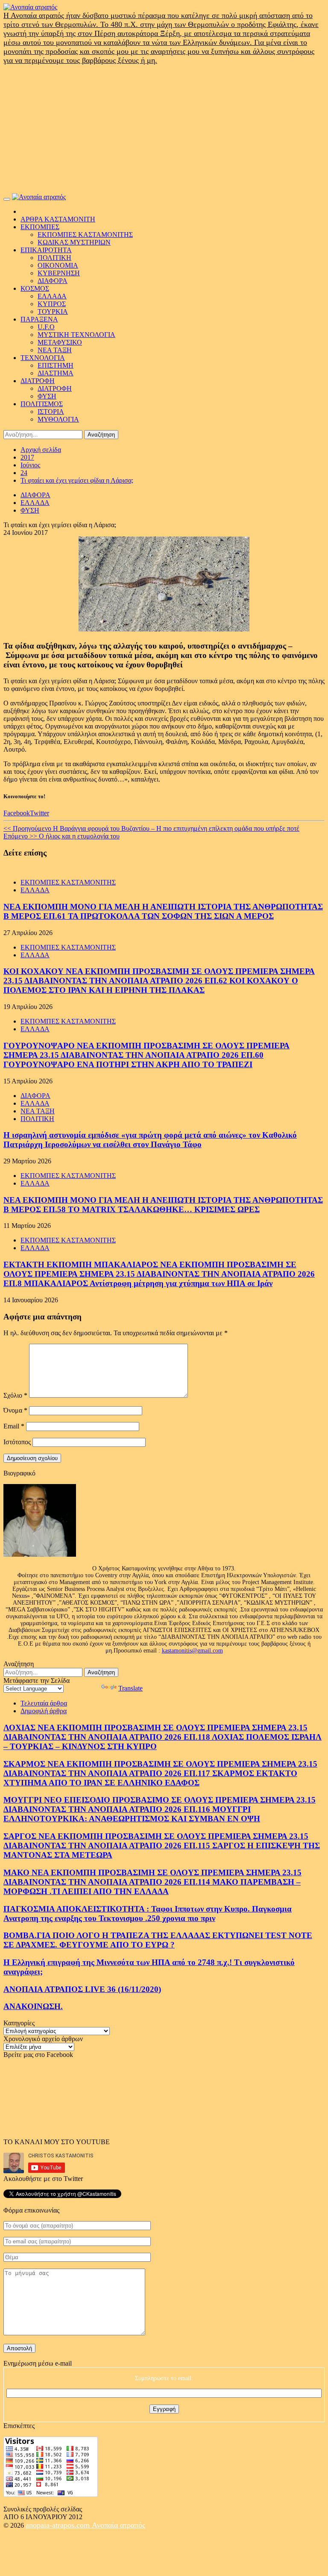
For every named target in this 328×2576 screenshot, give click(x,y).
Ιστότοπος (17, 1442)
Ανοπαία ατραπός (119, 2525)
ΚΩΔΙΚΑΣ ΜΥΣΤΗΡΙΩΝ (74, 242)
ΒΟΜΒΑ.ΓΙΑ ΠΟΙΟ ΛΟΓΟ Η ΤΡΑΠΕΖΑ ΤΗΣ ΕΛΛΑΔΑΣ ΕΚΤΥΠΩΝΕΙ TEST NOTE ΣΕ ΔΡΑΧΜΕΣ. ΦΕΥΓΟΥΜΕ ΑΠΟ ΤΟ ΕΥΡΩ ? (158, 1940)
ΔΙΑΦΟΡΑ (53, 281)
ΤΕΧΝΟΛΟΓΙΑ (43, 358)
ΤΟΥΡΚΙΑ (53, 311)
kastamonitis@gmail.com (192, 1651)
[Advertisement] (164, 129)
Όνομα (15, 1410)
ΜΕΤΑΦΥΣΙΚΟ (60, 342)
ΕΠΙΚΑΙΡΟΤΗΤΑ (46, 250)
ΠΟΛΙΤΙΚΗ (54, 258)
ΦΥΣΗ (47, 396)
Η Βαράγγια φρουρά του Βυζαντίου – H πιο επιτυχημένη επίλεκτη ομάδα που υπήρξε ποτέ (151, 828)
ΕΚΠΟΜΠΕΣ (40, 227)
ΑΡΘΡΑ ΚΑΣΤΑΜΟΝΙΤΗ (58, 219)
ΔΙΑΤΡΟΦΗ (38, 381)
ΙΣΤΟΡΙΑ (51, 412)
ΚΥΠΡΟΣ (52, 304)
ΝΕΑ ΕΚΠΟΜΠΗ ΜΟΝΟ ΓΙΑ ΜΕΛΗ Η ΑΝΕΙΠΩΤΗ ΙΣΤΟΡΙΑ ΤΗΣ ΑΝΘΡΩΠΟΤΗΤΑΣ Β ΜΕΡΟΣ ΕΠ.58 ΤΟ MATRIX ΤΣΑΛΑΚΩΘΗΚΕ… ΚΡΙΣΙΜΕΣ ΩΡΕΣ (163, 1205)
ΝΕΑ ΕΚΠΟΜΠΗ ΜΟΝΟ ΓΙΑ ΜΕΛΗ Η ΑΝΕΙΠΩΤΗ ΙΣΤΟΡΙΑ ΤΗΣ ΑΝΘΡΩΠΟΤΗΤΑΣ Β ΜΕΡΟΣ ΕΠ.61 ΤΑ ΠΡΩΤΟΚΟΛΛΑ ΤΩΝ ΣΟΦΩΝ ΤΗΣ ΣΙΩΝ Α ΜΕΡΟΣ (163, 911)
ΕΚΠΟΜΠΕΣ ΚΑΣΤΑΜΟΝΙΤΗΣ (85, 235)
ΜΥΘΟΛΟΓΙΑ (58, 419)
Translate (130, 1688)
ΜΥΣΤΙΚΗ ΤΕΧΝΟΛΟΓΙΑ (76, 335)
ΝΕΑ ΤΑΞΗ (55, 350)
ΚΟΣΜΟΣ (35, 288)
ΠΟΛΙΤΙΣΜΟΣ (42, 404)
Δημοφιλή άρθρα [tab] (44, 1711)
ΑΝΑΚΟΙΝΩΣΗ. (33, 2006)
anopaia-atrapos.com (59, 2525)
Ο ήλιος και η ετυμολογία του (61, 836)
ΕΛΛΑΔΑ (52, 296)
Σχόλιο (15, 1395)
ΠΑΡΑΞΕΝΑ (39, 319)
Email (14, 1426)
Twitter (40, 813)
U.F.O (46, 327)
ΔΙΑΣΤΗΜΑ (56, 373)
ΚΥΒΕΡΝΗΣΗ (59, 273)
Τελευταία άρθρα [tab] (44, 1703)
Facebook (17, 813)
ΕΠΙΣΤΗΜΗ (56, 365)
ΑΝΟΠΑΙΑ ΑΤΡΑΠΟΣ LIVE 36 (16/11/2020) (82, 1989)
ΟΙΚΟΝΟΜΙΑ (58, 265)
